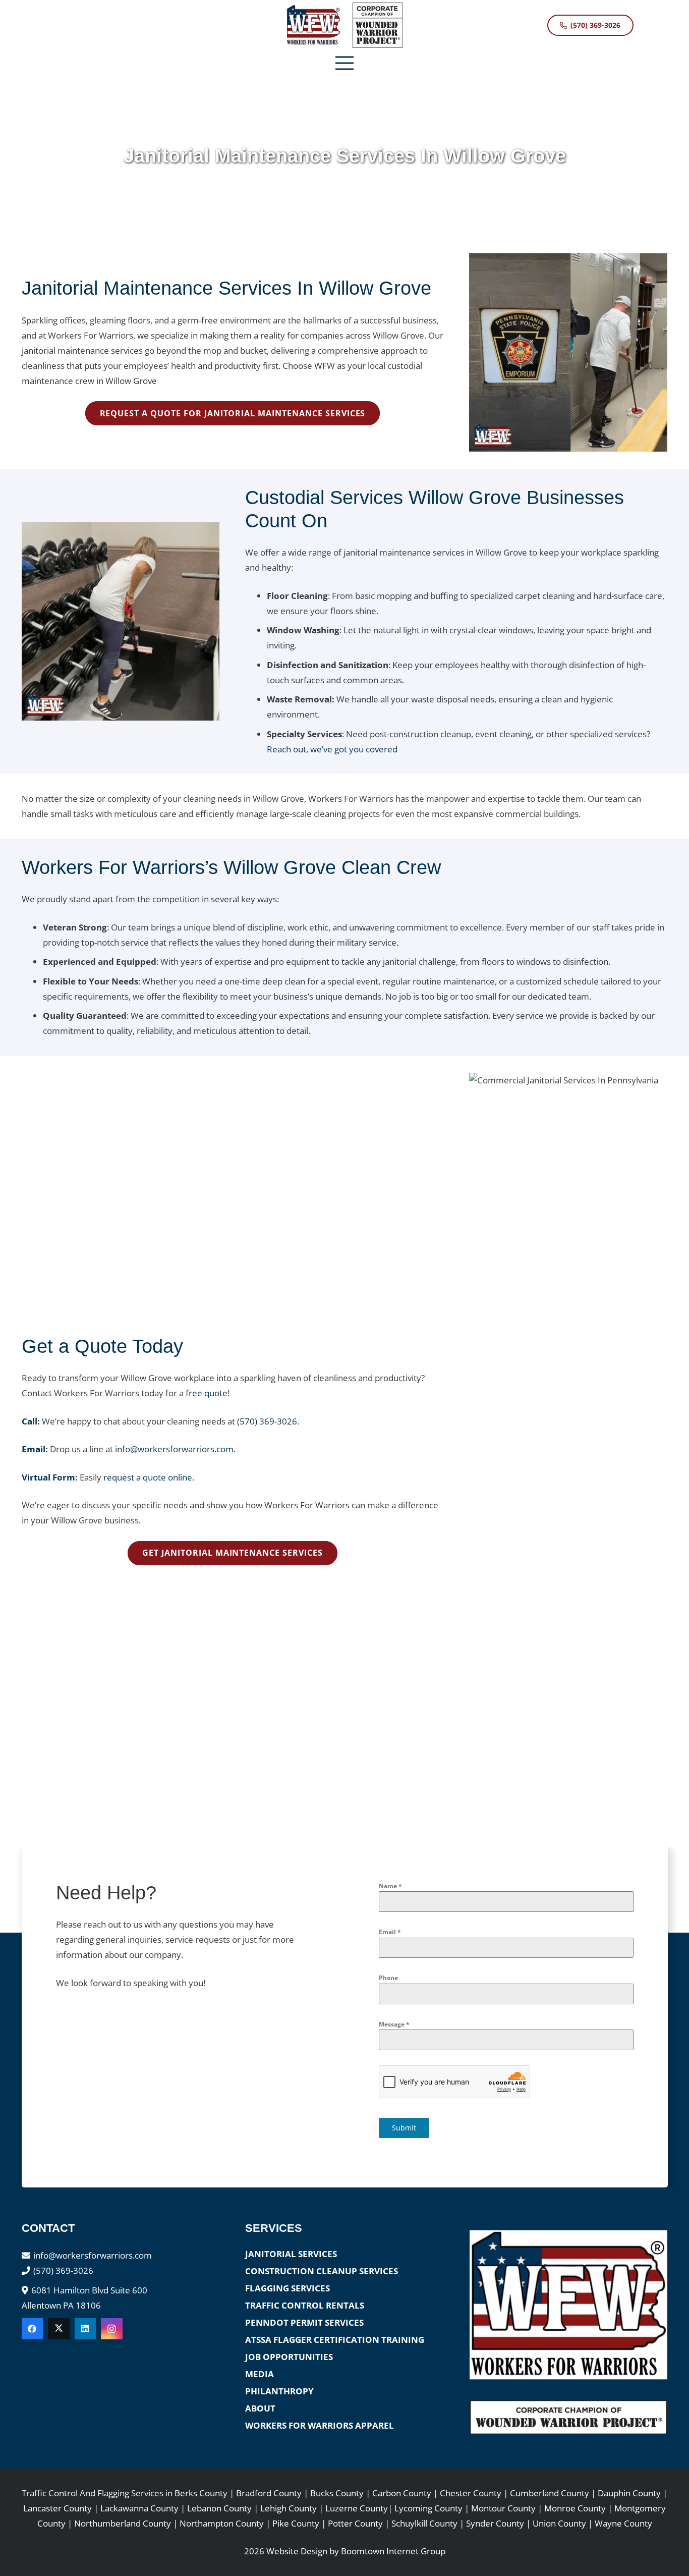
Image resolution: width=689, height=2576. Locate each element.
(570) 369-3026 (267, 1421)
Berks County (201, 2493)
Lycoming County (428, 2508)
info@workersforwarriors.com (174, 1449)
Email (390, 1932)
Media (260, 2374)
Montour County (503, 2508)
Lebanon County (219, 2508)
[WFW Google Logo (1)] (313, 25)
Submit (404, 2128)
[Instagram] (112, 2329)
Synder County (495, 2523)
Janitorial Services (291, 2254)
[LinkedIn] (85, 2329)
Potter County (355, 2523)
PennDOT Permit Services (304, 2322)
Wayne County (623, 2523)
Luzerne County (357, 2508)
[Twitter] (59, 2329)
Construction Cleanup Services (322, 2271)
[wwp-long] (568, 2417)
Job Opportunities (289, 2357)
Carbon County (403, 2493)
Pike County (296, 2523)
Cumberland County (550, 2493)
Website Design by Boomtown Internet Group (356, 2551)
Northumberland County (123, 2523)
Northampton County (222, 2523)
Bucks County (337, 2493)
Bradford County (269, 2493)
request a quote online (148, 1477)
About (260, 2408)
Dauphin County (629, 2493)
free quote (207, 1393)
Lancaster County (58, 2508)
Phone (388, 1978)
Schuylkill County (424, 2523)
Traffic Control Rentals (305, 2305)
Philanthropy (279, 2391)
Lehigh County (289, 2508)
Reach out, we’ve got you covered (332, 749)
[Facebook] (33, 2329)
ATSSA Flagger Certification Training (335, 2340)
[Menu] (344, 63)
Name (390, 1886)
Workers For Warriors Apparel (320, 2425)
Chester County (471, 2493)
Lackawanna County (139, 2508)
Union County (559, 2523)
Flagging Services (288, 2288)
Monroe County (575, 2508)
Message (394, 2024)
